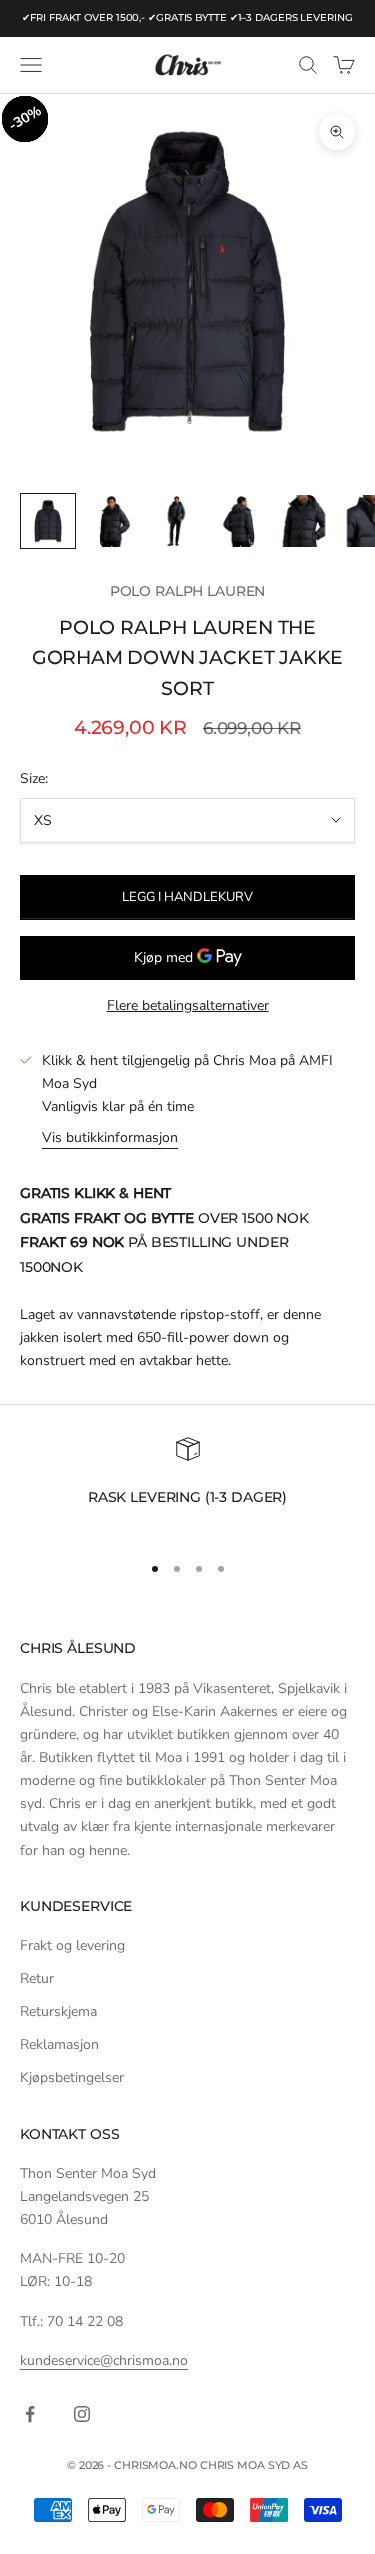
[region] (187, 1485)
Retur (37, 1978)
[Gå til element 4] (240, 521)
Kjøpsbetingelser (72, 2077)
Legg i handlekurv (187, 897)
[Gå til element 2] (112, 521)
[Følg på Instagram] (82, 2414)
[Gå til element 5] (304, 521)
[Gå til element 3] (176, 521)
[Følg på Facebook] (30, 2414)
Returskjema (58, 2011)
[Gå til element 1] (48, 521)
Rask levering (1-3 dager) (187, 1497)
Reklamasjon (59, 2044)
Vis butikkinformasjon (110, 1137)
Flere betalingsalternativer (188, 1005)
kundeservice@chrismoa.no (104, 2360)
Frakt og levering (72, 1945)
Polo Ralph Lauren (188, 591)
